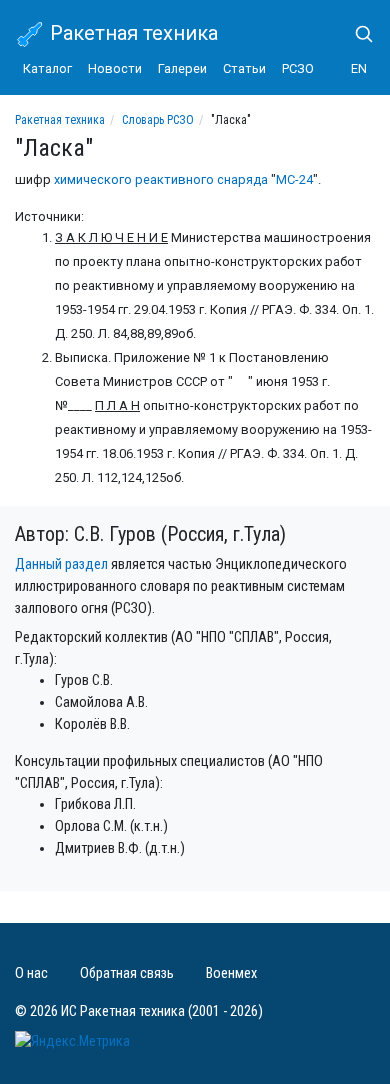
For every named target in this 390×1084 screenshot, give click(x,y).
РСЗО (298, 68)
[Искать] (356, 34)
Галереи (182, 68)
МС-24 (294, 179)
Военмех (231, 973)
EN (359, 68)
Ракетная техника (131, 33)
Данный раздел (61, 564)
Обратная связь (127, 973)
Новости (115, 68)
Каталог (47, 68)
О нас (31, 973)
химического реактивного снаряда (161, 179)
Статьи (244, 68)
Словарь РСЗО (158, 120)
